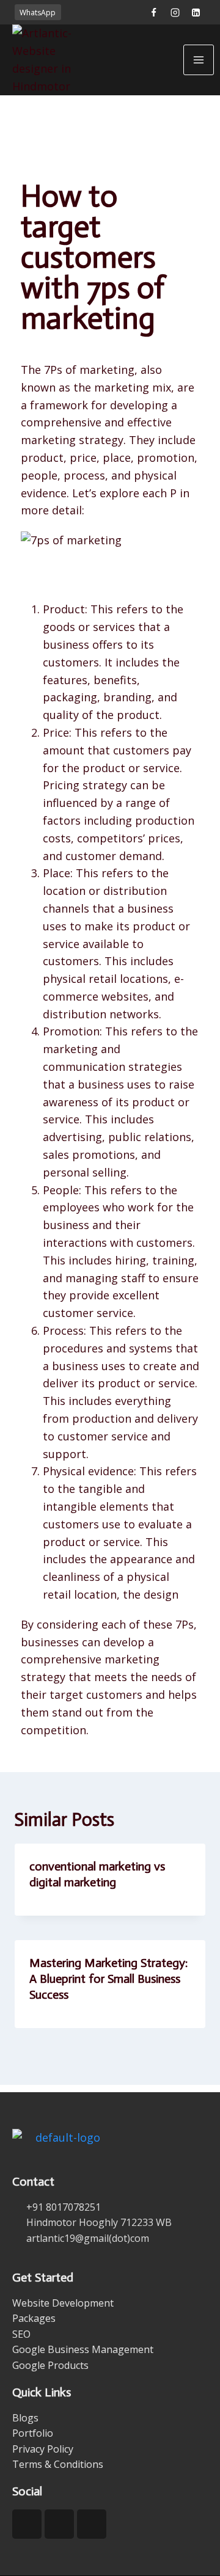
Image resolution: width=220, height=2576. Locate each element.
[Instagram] (175, 12)
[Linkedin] (196, 12)
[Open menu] (199, 60)
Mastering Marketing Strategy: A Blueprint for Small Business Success (108, 1979)
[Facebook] (153, 12)
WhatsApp (38, 13)
